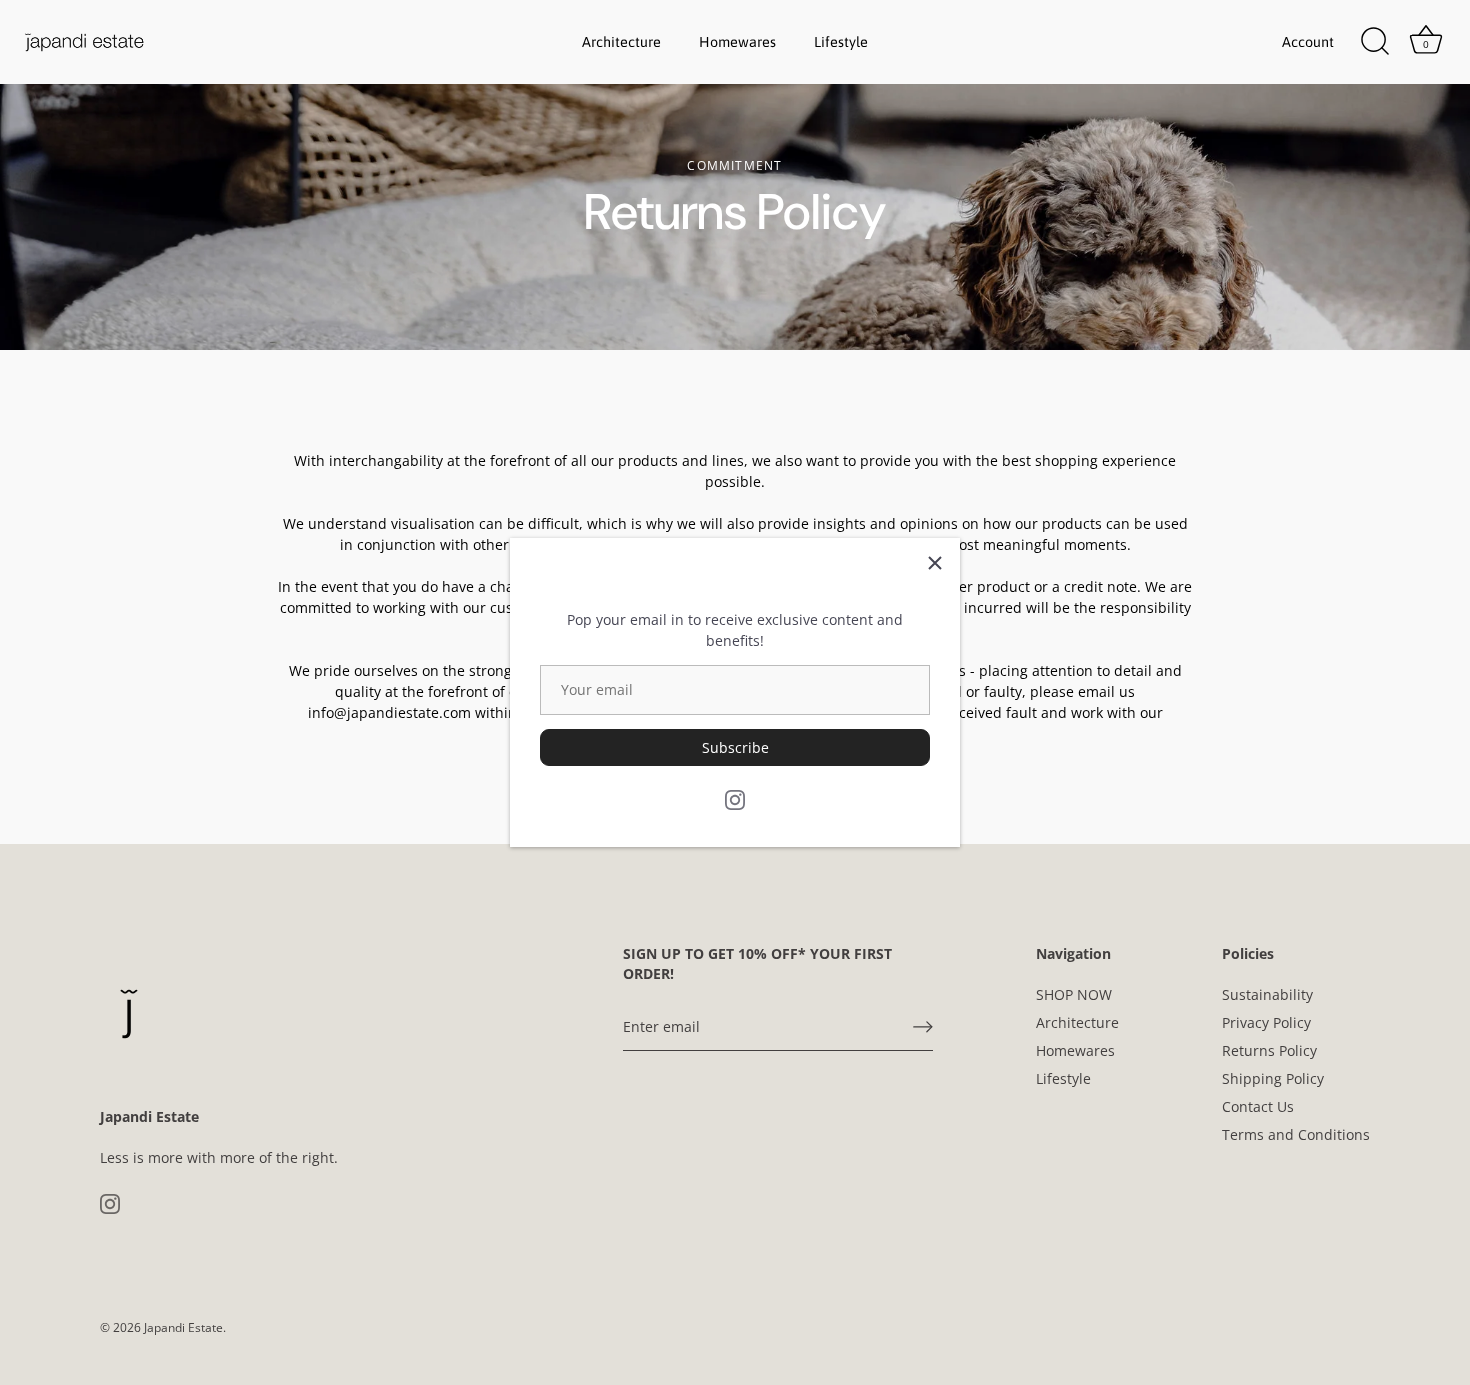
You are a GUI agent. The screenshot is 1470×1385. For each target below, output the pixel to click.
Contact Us (1258, 1106)
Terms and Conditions (1296, 1134)
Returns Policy (1269, 1050)
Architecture (621, 42)
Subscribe (735, 747)
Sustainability (1267, 994)
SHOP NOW (1074, 994)
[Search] (1375, 42)
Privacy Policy (1266, 1022)
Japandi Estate (183, 1327)
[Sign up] (923, 1027)
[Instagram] (735, 797)
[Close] (935, 563)
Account (1308, 42)
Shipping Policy (1273, 1078)
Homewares (737, 42)
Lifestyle (841, 42)
